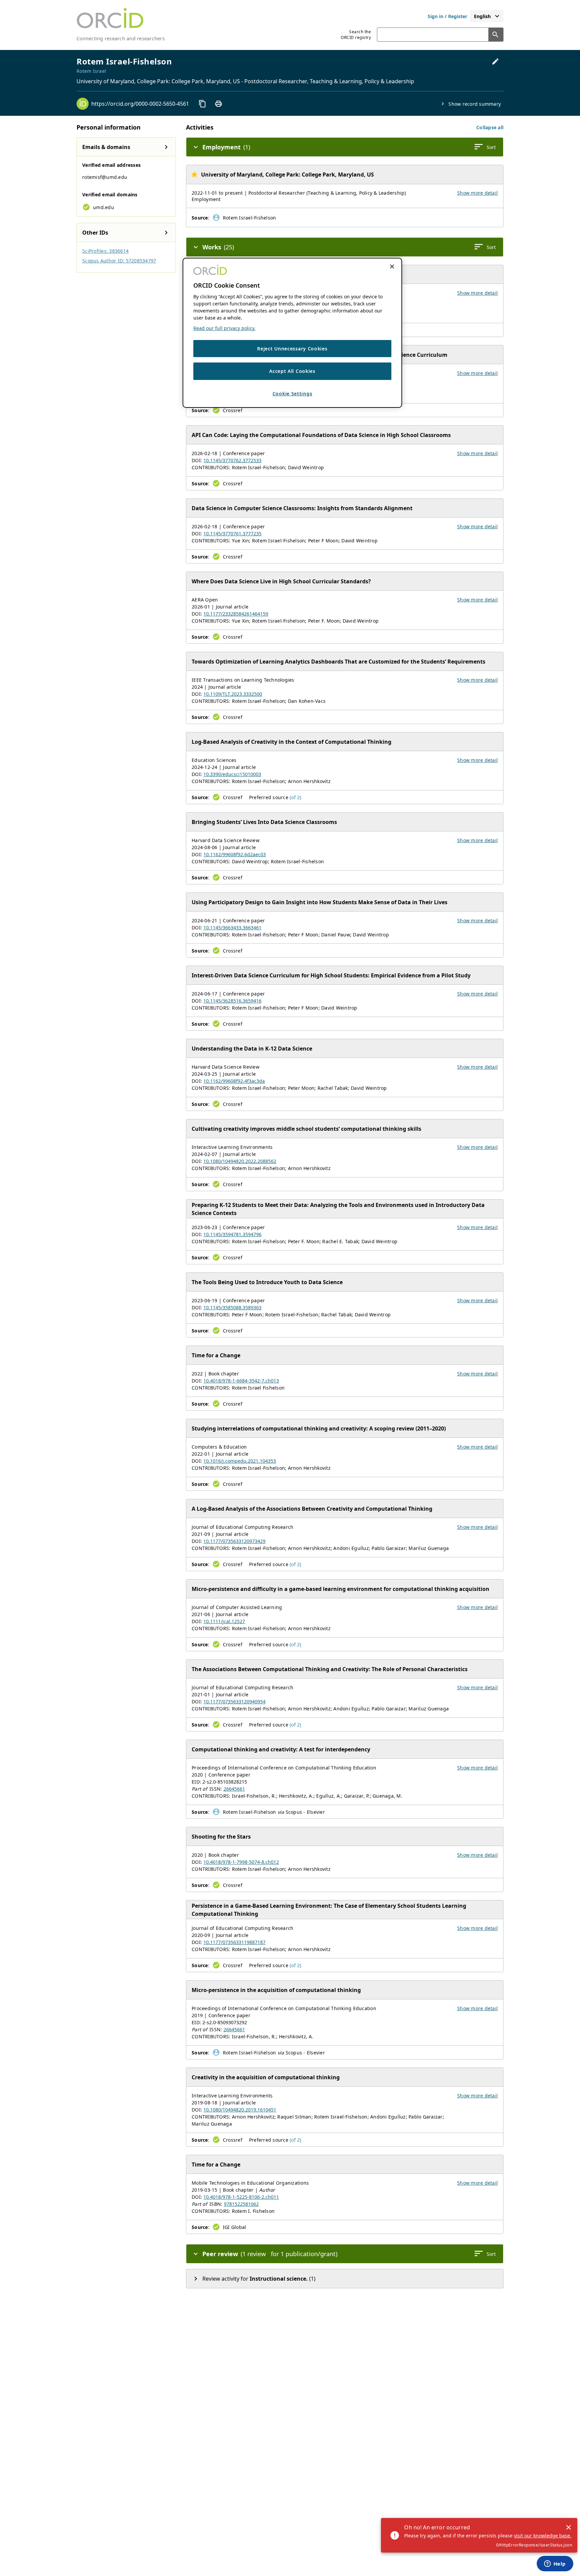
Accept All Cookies (292, 371)
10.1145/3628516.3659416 (232, 1001)
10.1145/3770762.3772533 (232, 460)
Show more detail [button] (477, 193)
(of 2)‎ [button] (296, 797)
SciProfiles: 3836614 (105, 251)
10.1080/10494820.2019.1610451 (240, 2110)
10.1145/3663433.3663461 (232, 928)
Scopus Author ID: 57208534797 (119, 261)
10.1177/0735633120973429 (234, 1541)
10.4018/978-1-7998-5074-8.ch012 (241, 1862)
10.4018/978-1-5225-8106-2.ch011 (241, 2197)
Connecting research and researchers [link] (121, 38)
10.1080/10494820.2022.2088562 (240, 1161)
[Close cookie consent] (392, 266)
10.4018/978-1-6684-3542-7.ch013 (241, 1381)
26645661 (234, 1789)
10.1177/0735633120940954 (234, 1702)
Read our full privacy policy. (224, 328)
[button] (490, 127)
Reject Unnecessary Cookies (292, 349)
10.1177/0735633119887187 (234, 1942)
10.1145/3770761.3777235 (232, 533)
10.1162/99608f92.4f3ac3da (234, 1081)
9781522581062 (241, 2204)
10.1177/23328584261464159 (236, 614)
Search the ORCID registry (356, 35)
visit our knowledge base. (543, 2536)
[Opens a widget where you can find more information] (555, 2564)
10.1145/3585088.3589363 (232, 1307)
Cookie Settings (293, 394)
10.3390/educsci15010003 (232, 774)
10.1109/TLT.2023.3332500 (233, 694)
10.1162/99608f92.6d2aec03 (235, 854)
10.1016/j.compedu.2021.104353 (240, 1461)
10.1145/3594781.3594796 (232, 1234)
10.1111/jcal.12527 (224, 1621)
